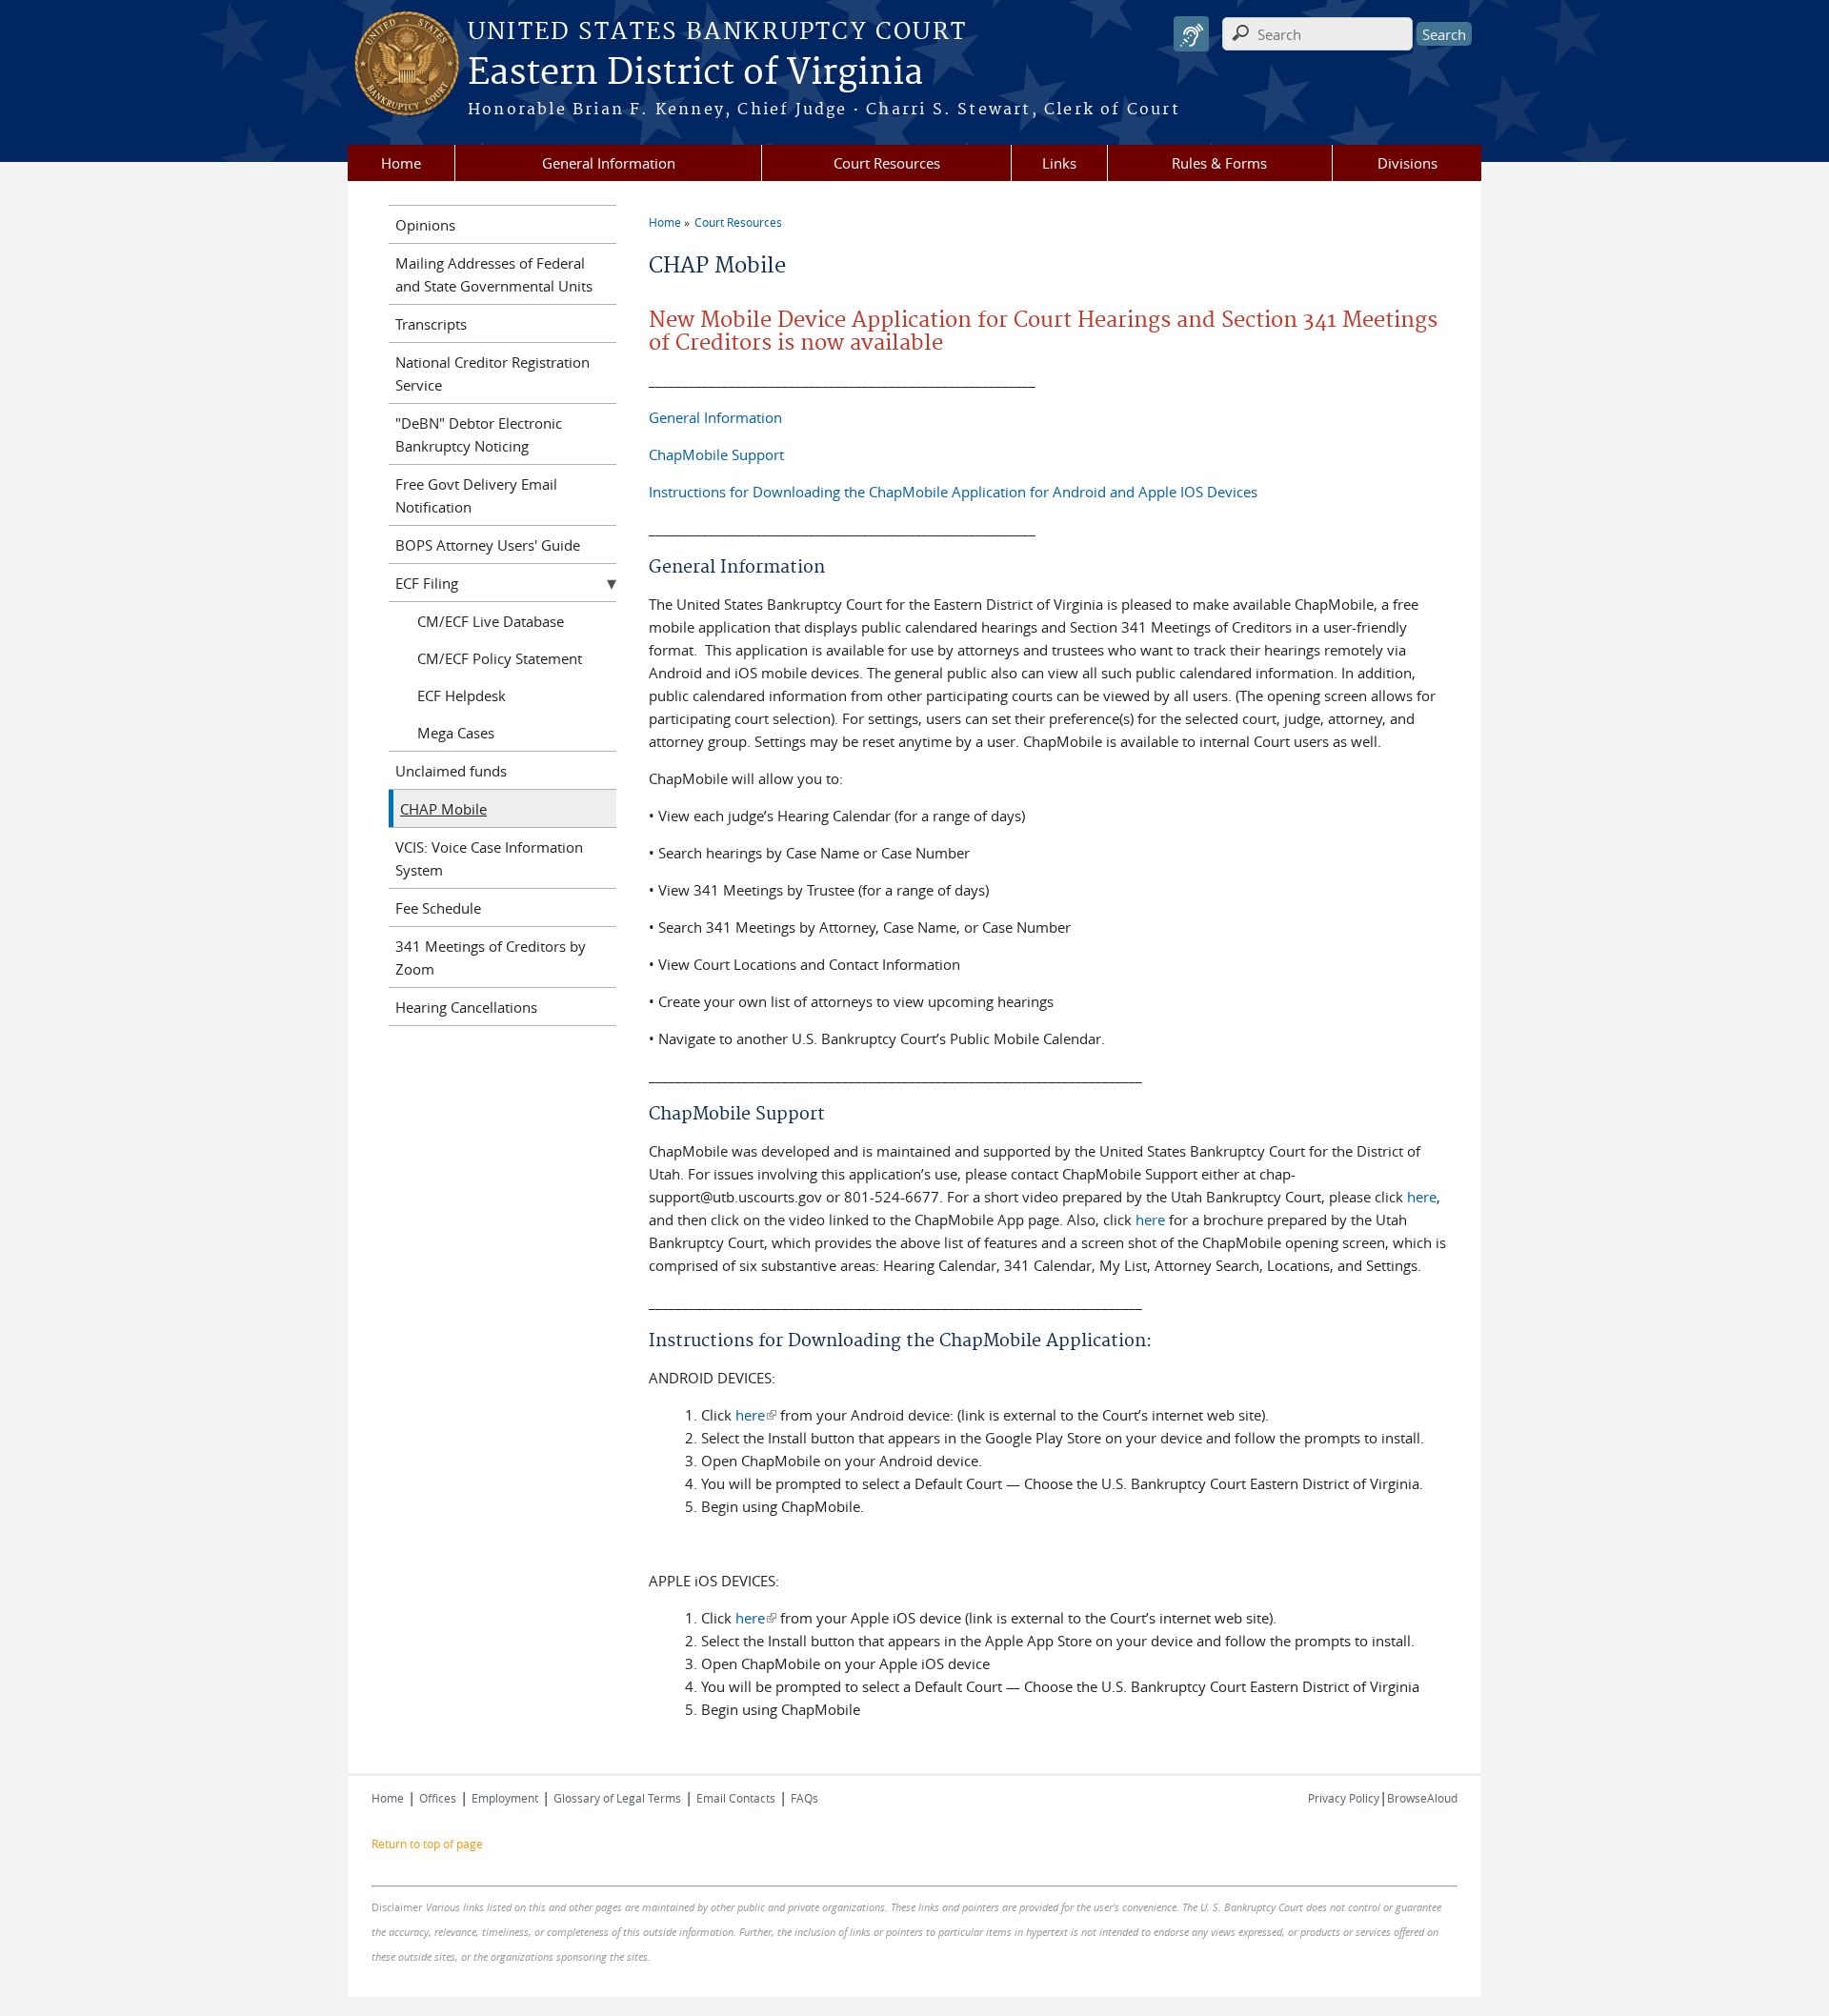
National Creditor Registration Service (492, 373)
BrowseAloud (1422, 1798)
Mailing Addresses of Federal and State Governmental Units (494, 274)
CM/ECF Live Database (491, 621)
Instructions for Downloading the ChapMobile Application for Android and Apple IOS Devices (953, 492)
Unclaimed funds (451, 771)
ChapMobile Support (716, 454)
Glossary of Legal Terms (617, 1798)
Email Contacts (736, 1798)
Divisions (1407, 163)
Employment (505, 1798)
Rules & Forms (1219, 163)
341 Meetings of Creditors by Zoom (491, 958)
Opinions (425, 225)
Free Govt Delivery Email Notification (476, 495)
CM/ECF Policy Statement (500, 658)
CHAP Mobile (443, 809)
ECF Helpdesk (462, 696)
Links (1059, 163)
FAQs (804, 1798)
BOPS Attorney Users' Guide (488, 545)
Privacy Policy (1344, 1798)
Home (401, 163)
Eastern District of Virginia (695, 73)
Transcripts (431, 324)
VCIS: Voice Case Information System (489, 858)
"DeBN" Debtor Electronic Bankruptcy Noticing (479, 434)
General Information (609, 163)
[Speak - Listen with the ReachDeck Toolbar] (1191, 34)
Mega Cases (456, 733)
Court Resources (887, 163)
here (1422, 1197)
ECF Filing (427, 583)
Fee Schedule (438, 908)
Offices (438, 1798)
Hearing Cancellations (466, 1007)
